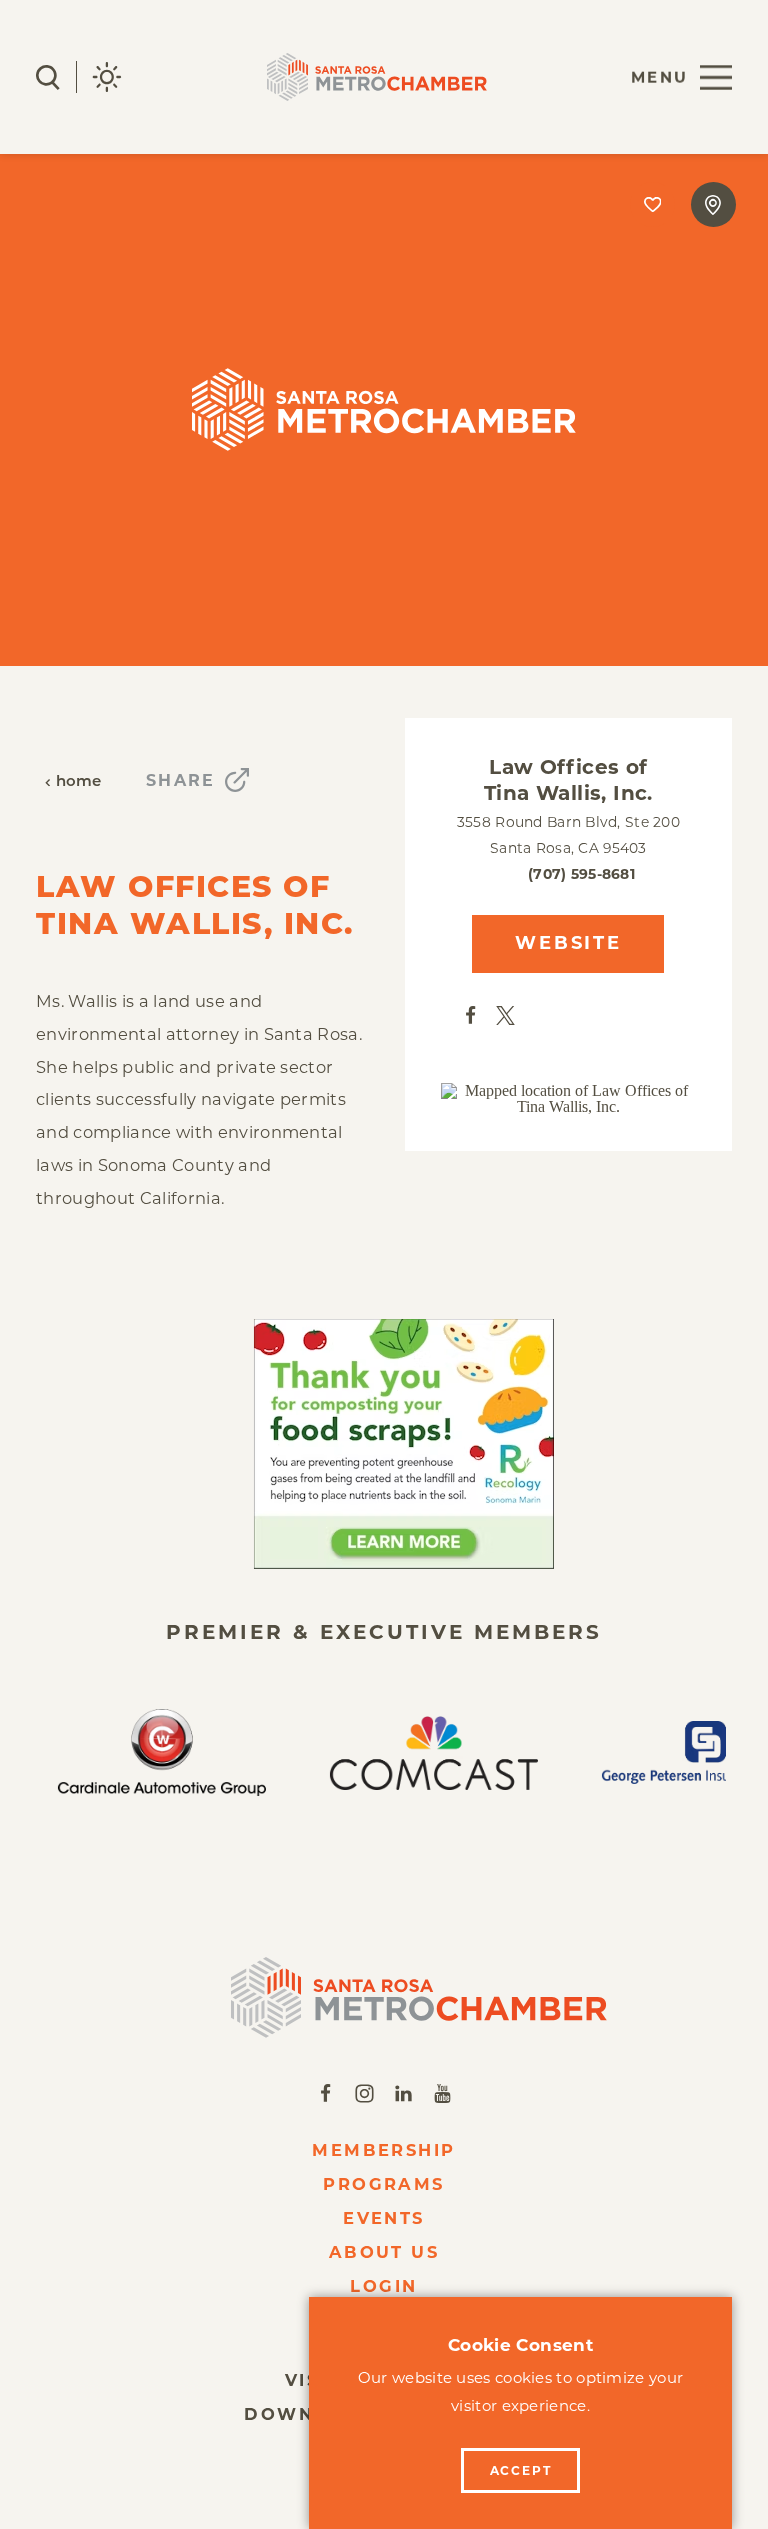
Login (383, 2286)
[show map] (713, 204)
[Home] (384, 1997)
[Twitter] (505, 1014)
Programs (384, 2184)
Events (384, 2218)
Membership (384, 2150)
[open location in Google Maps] (568, 1099)
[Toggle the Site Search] (48, 77)
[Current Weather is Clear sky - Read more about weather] (107, 77)
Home (79, 782)
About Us (384, 2252)
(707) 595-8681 (581, 874)
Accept (521, 2470)
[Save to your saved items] (652, 204)
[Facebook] (470, 1014)
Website (568, 943)
